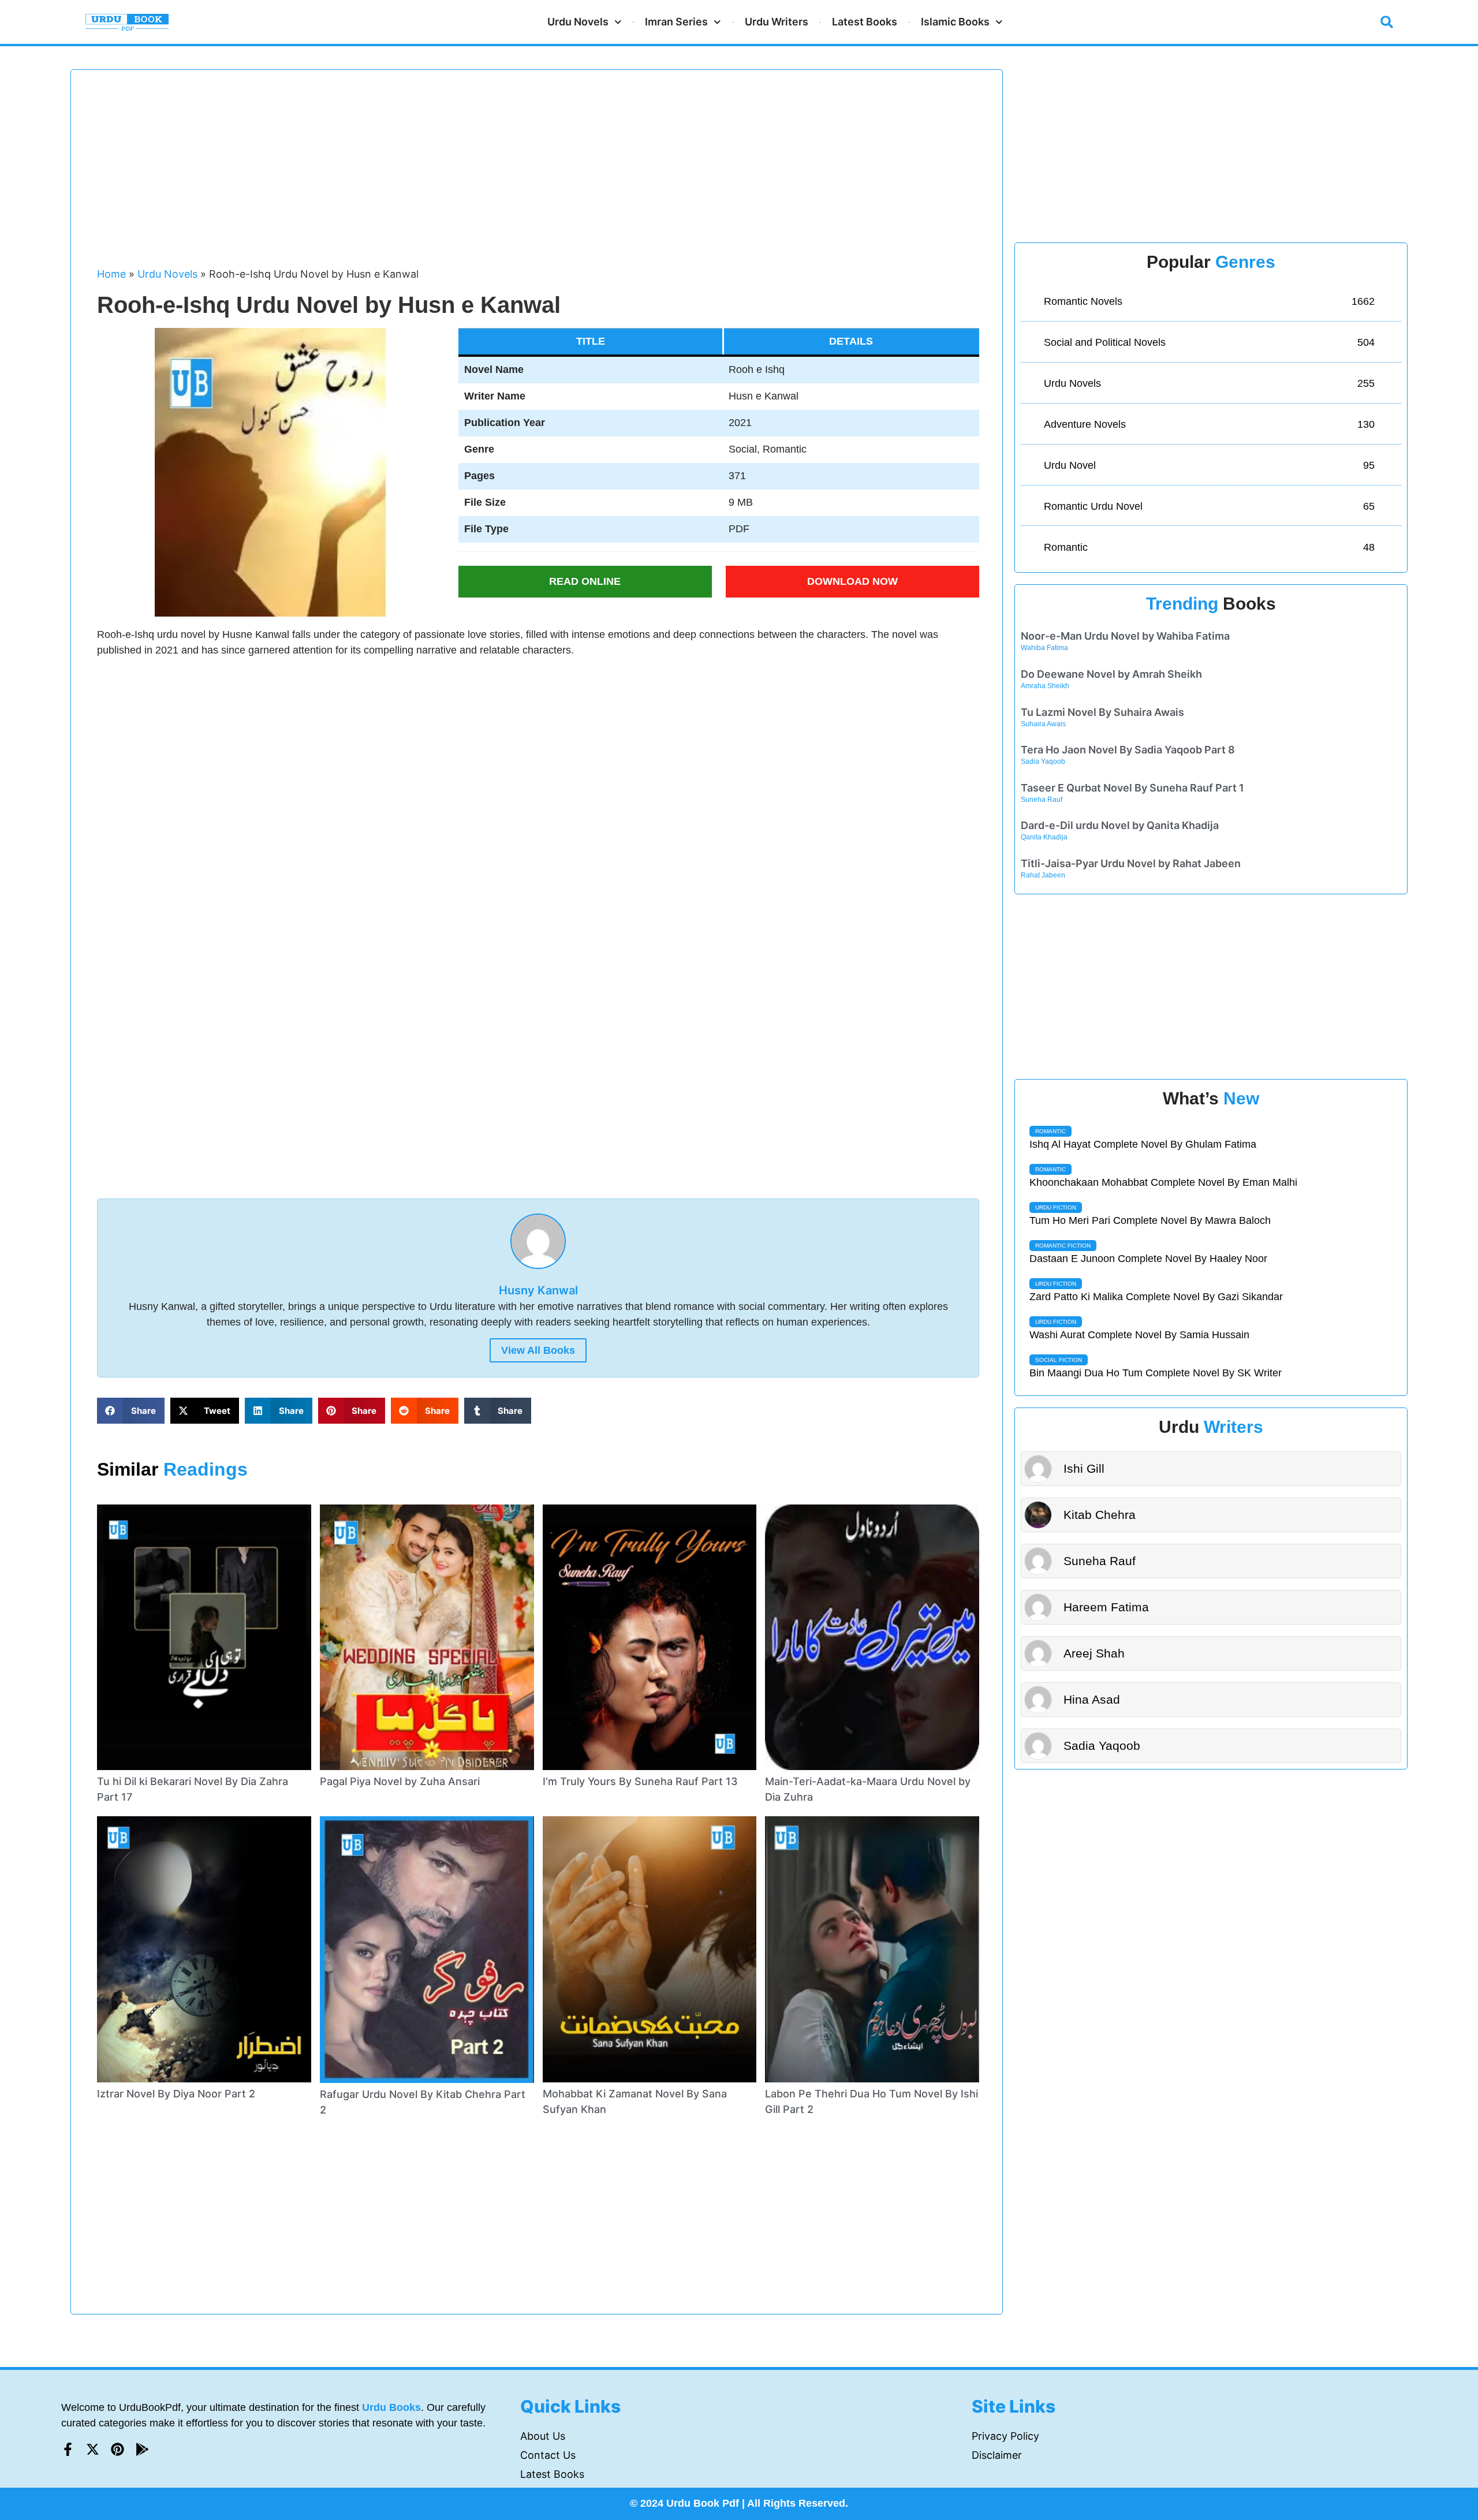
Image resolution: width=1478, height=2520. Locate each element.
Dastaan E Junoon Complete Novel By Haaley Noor (1148, 1259)
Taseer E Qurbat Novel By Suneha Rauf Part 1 (1132, 788)
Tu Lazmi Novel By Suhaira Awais (1102, 712)
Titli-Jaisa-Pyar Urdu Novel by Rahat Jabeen (1131, 863)
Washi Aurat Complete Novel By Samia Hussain (1139, 1335)
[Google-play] (142, 2449)
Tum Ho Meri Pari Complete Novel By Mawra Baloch (1150, 1220)
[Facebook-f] (68, 2449)
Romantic (1050, 1131)
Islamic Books (955, 22)
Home (111, 274)
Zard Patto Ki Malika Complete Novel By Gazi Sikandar (1156, 1297)
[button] (1387, 22)
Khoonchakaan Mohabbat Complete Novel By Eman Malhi (1163, 1182)
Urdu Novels (578, 22)
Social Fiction (1059, 1360)
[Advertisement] (443, 174)
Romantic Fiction (1063, 1246)
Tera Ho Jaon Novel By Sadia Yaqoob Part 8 (1128, 750)
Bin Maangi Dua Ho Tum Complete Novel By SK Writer (1156, 1373)
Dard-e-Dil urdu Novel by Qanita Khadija (1120, 825)
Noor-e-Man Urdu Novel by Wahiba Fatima (1125, 636)
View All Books (538, 1350)
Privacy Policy (1005, 2436)
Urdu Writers (777, 22)
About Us (543, 2436)
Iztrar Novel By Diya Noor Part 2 (176, 2094)
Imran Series (676, 22)
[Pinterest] (117, 2449)
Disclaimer (997, 2455)
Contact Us (548, 2455)
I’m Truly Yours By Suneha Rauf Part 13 (640, 1781)
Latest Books (865, 22)
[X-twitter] (93, 2449)
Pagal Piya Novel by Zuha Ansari (400, 1781)
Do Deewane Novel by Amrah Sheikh (1111, 674)
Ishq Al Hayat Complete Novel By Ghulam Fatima (1143, 1144)
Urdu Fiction (1056, 1207)
